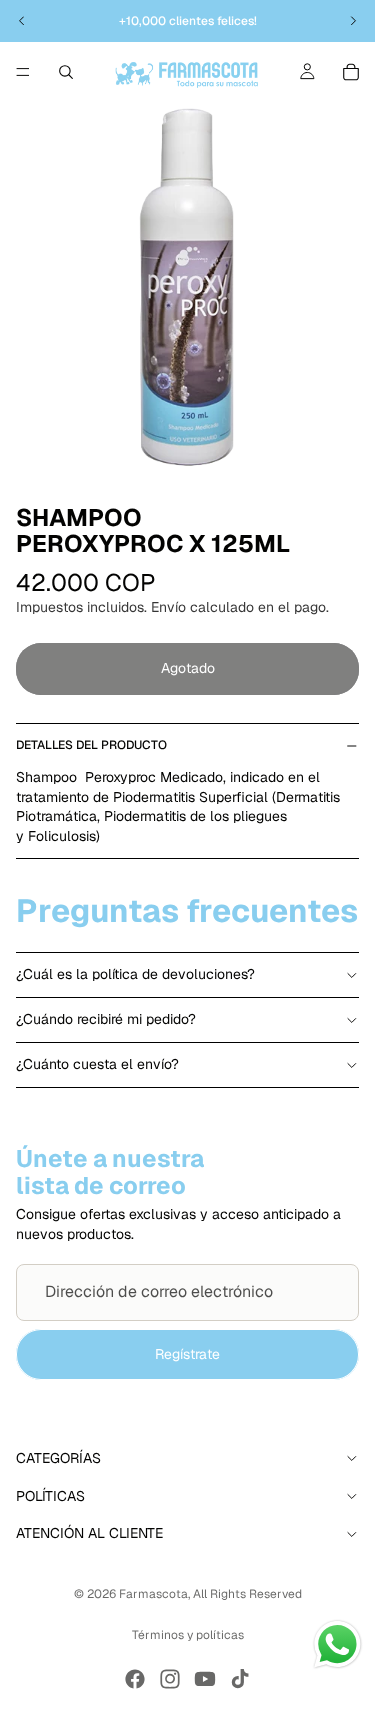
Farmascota (153, 1594)
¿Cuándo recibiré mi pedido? (106, 1019)
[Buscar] (66, 72)
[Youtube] (205, 1679)
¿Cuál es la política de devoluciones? (135, 974)
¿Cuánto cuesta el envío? (97, 1064)
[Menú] (23, 72)
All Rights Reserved (247, 1594)
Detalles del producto (91, 745)
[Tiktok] (240, 1679)
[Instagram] (170, 1679)
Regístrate (187, 1354)
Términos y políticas (188, 1635)
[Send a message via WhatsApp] (337, 1644)
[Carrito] (351, 72)
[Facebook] (135, 1679)
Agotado (188, 668)
